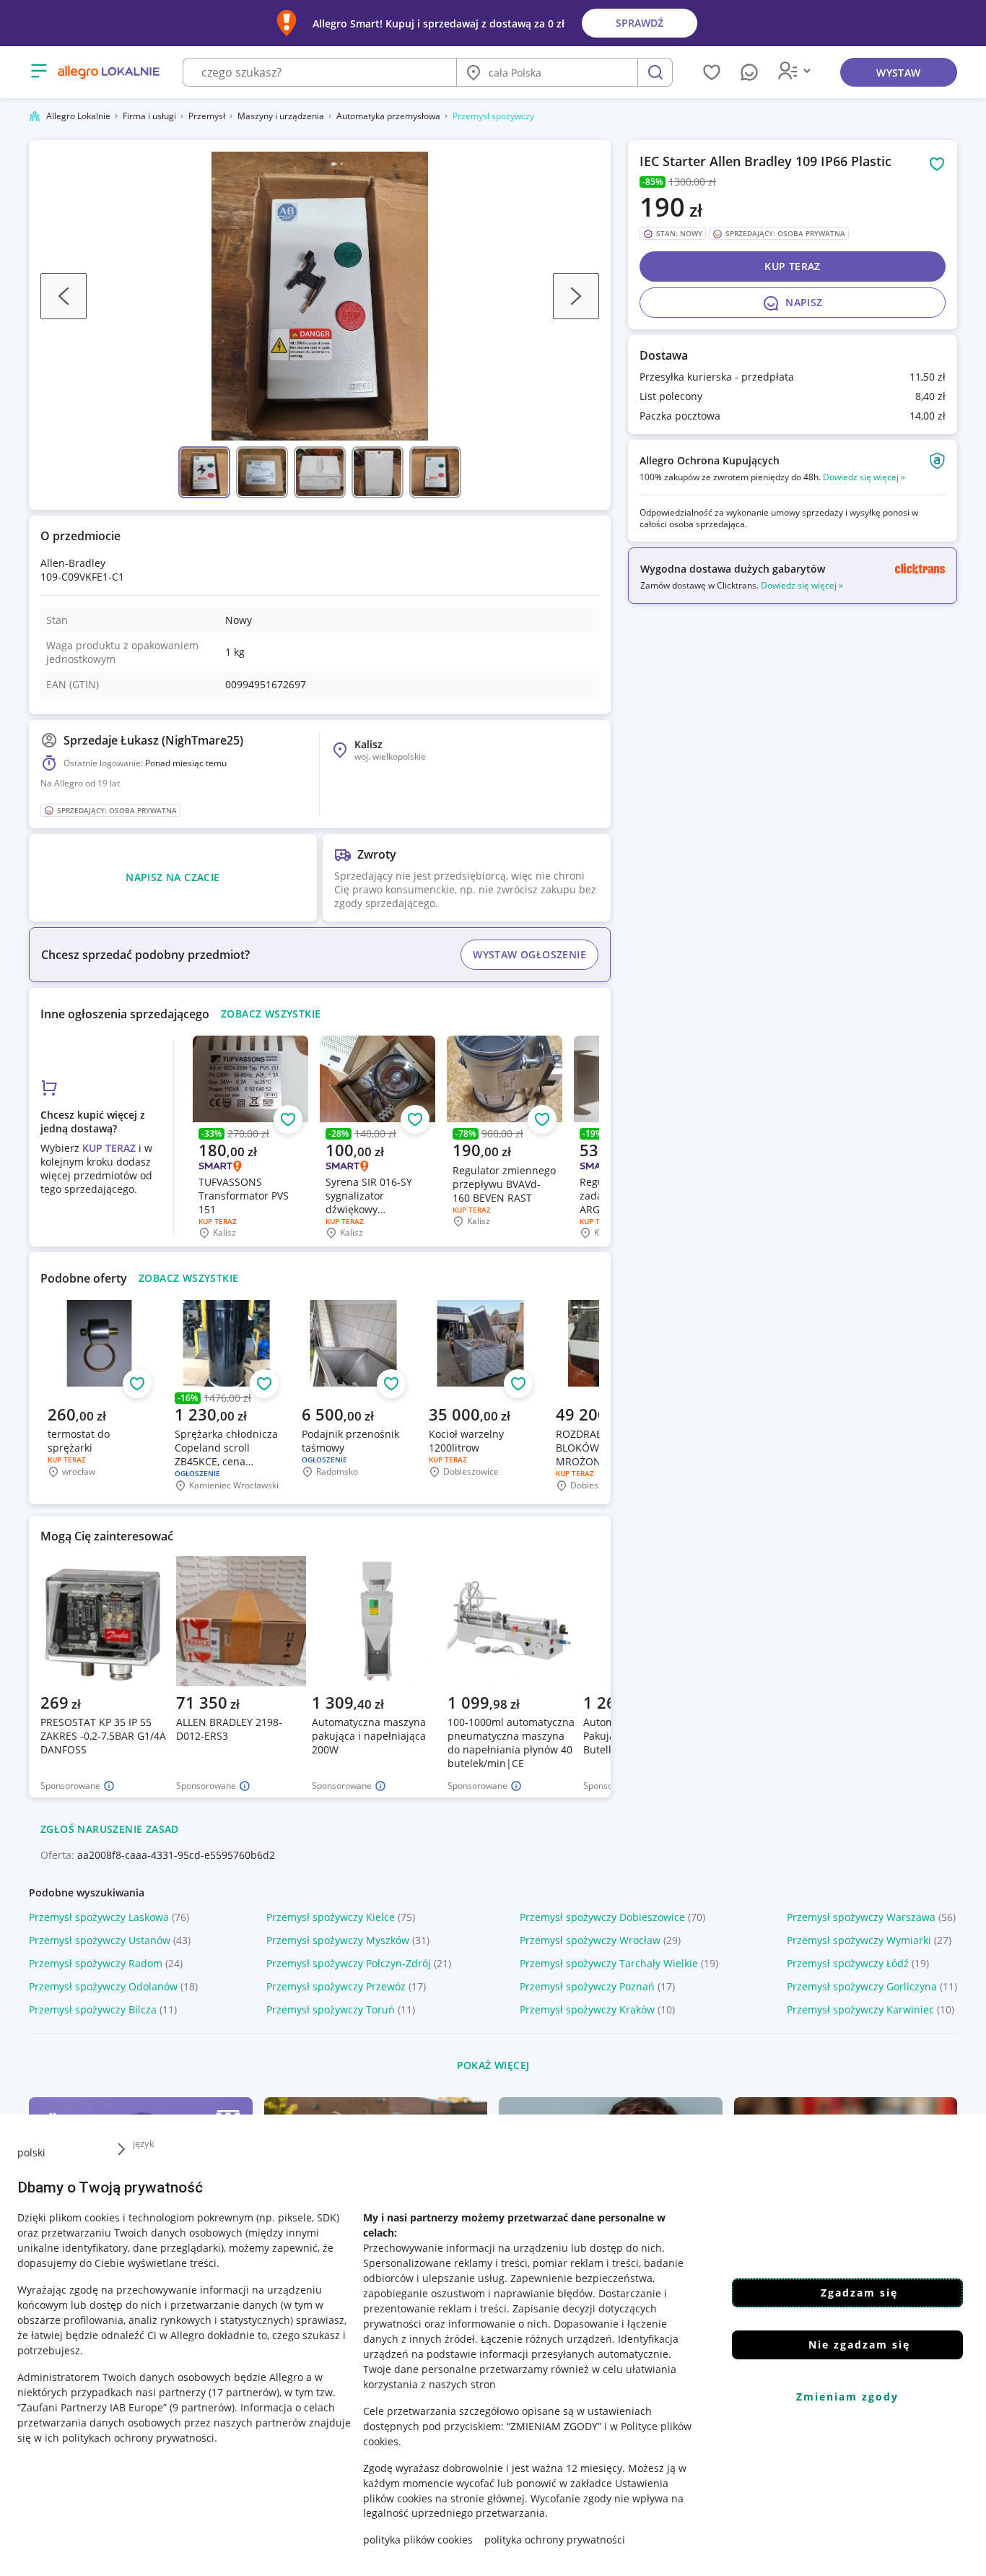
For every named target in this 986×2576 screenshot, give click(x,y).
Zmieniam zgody (847, 2397)
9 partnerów (202, 2407)
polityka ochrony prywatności (555, 2540)
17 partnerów (244, 2391)
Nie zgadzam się (859, 2345)
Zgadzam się (859, 2293)
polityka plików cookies (418, 2540)
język (144, 2143)
